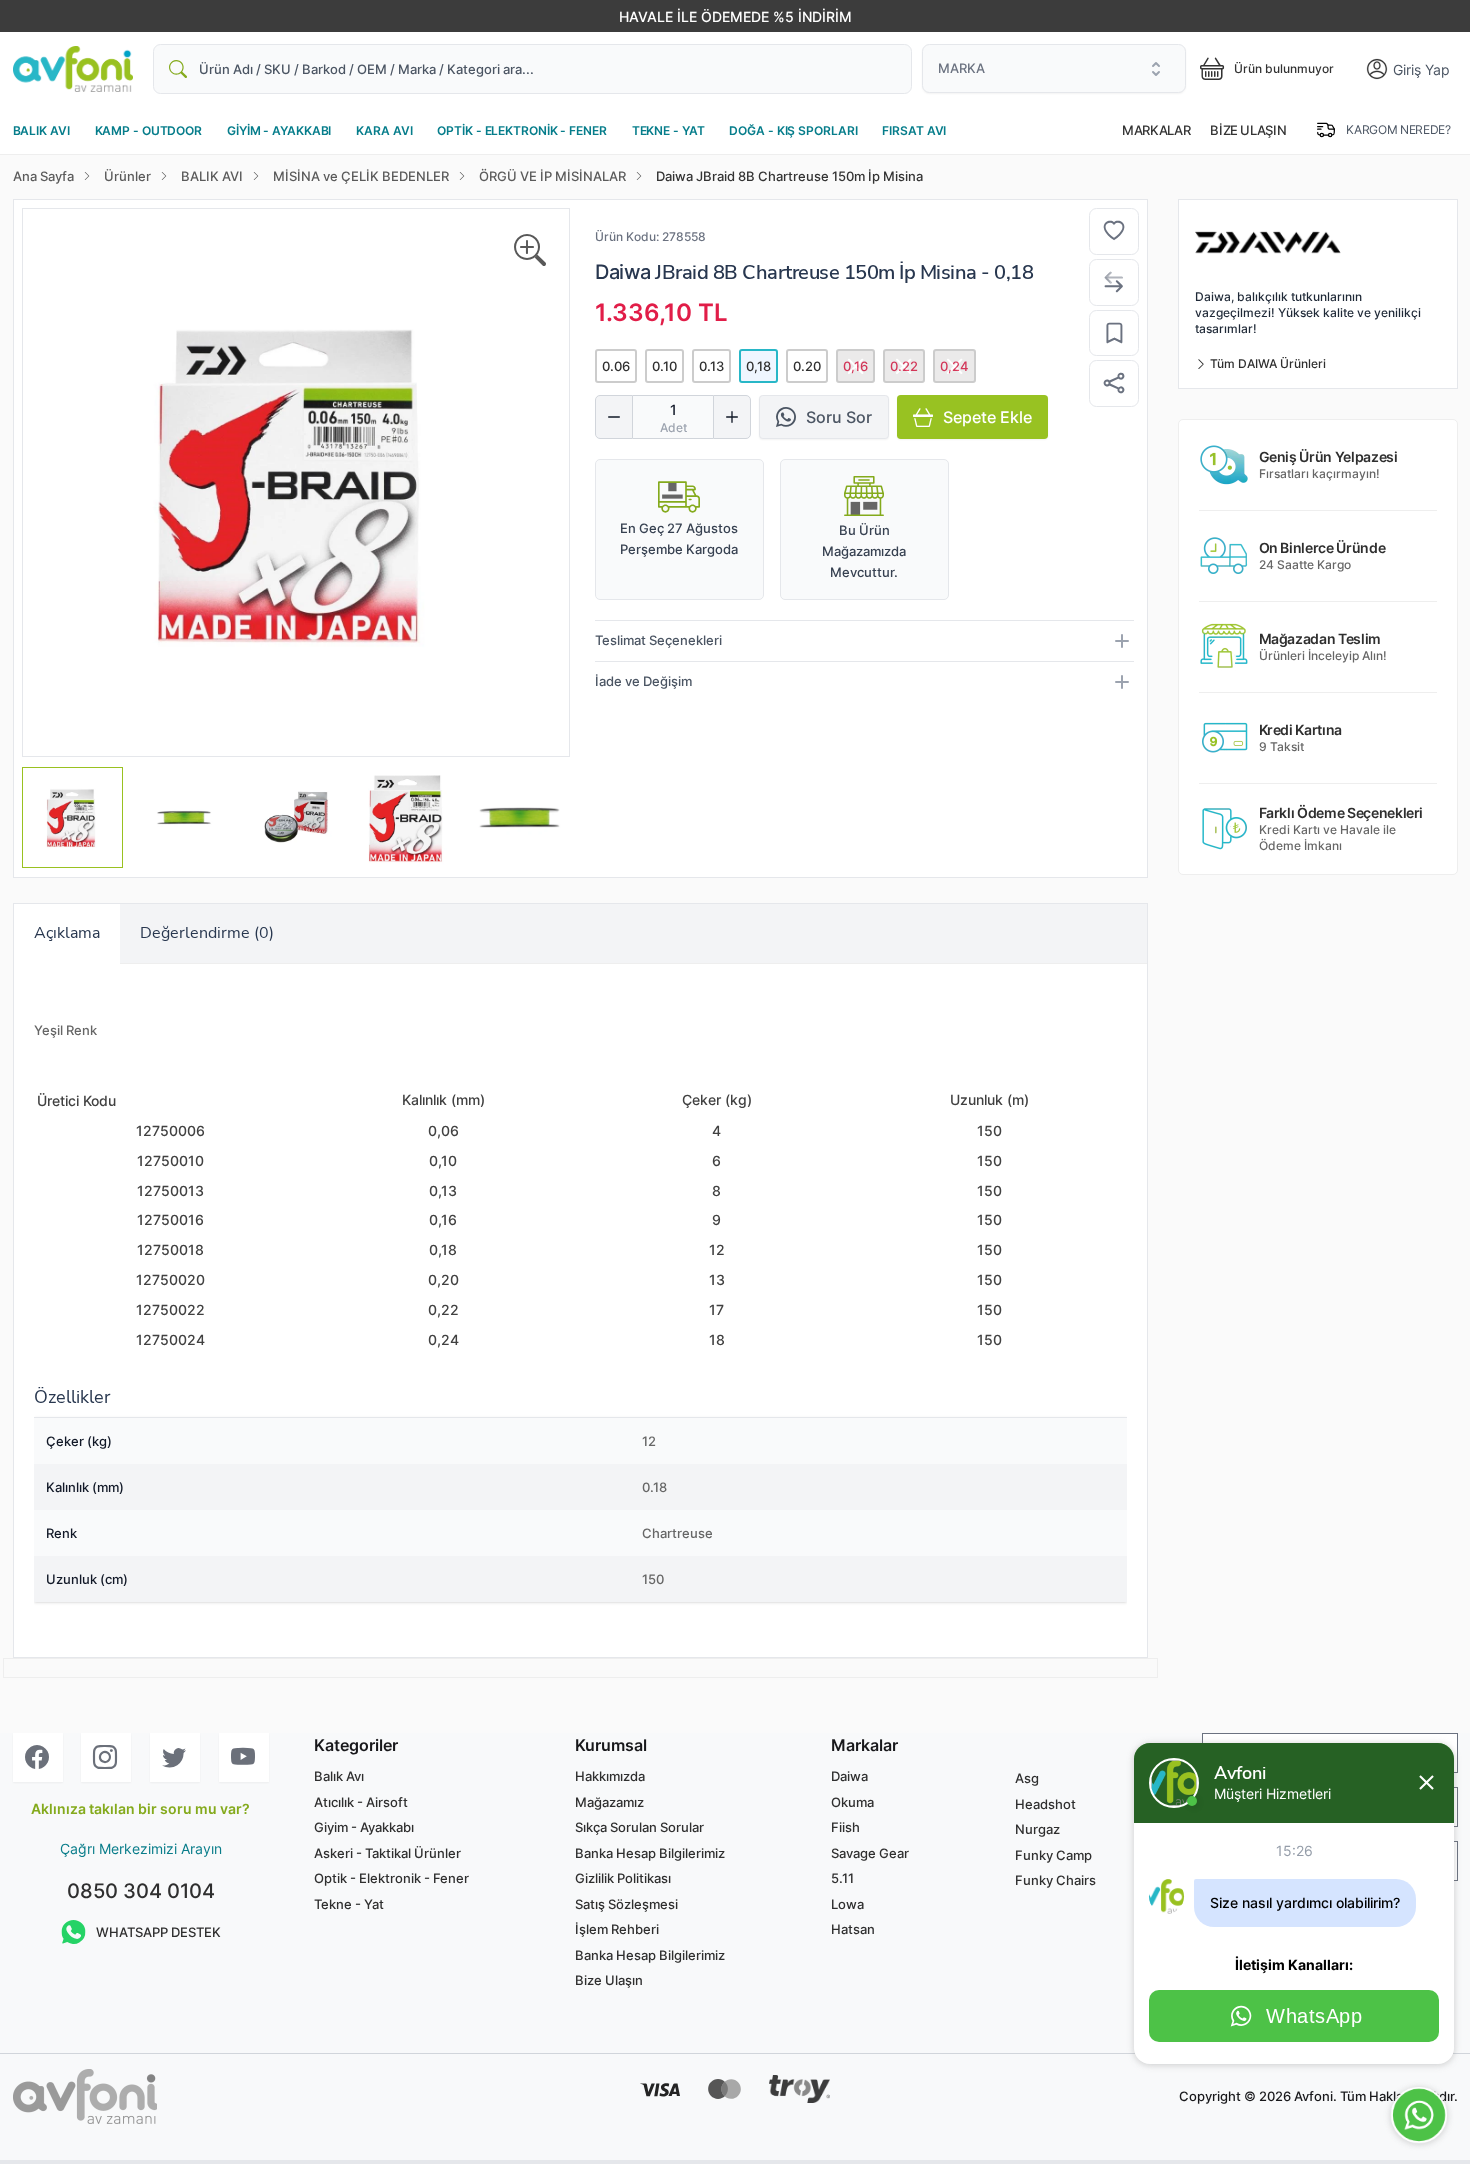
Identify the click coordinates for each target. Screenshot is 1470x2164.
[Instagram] (106, 1757)
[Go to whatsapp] (1419, 2115)
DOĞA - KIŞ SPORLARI (793, 130)
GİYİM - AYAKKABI (279, 130)
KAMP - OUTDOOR (149, 130)
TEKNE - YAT (668, 130)
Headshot (1045, 1804)
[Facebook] (38, 1757)
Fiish (845, 1827)
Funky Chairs (1055, 1880)
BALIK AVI (41, 130)
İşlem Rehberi (617, 1929)
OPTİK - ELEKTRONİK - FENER (521, 130)
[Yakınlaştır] (530, 250)
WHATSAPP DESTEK (158, 1932)
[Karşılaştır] (1114, 282)
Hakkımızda (610, 1776)
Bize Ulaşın (1248, 130)
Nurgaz (1037, 1829)
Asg (1027, 1778)
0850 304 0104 (141, 1891)
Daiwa (623, 272)
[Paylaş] (1114, 383)
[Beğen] (1114, 232)
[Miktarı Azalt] (614, 417)
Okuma (852, 1802)
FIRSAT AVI (914, 130)
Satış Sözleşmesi (626, 1904)
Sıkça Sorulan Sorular (639, 1827)
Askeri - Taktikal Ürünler (387, 1853)
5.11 (842, 1878)
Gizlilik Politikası (623, 1878)
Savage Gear (870, 1853)
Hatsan (853, 1929)
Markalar (1156, 130)
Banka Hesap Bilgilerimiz (650, 1853)
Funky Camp (1053, 1855)
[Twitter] (175, 1757)
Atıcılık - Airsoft (361, 1802)
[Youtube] (244, 1757)
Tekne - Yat (349, 1904)
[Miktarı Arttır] (732, 417)
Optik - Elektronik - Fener (391, 1878)
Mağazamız (609, 1802)
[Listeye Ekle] (1114, 333)
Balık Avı (339, 1776)
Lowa (847, 1904)
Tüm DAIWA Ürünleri (1266, 363)
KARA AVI (384, 130)
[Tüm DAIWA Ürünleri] (1318, 243)
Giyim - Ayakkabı (364, 1827)
